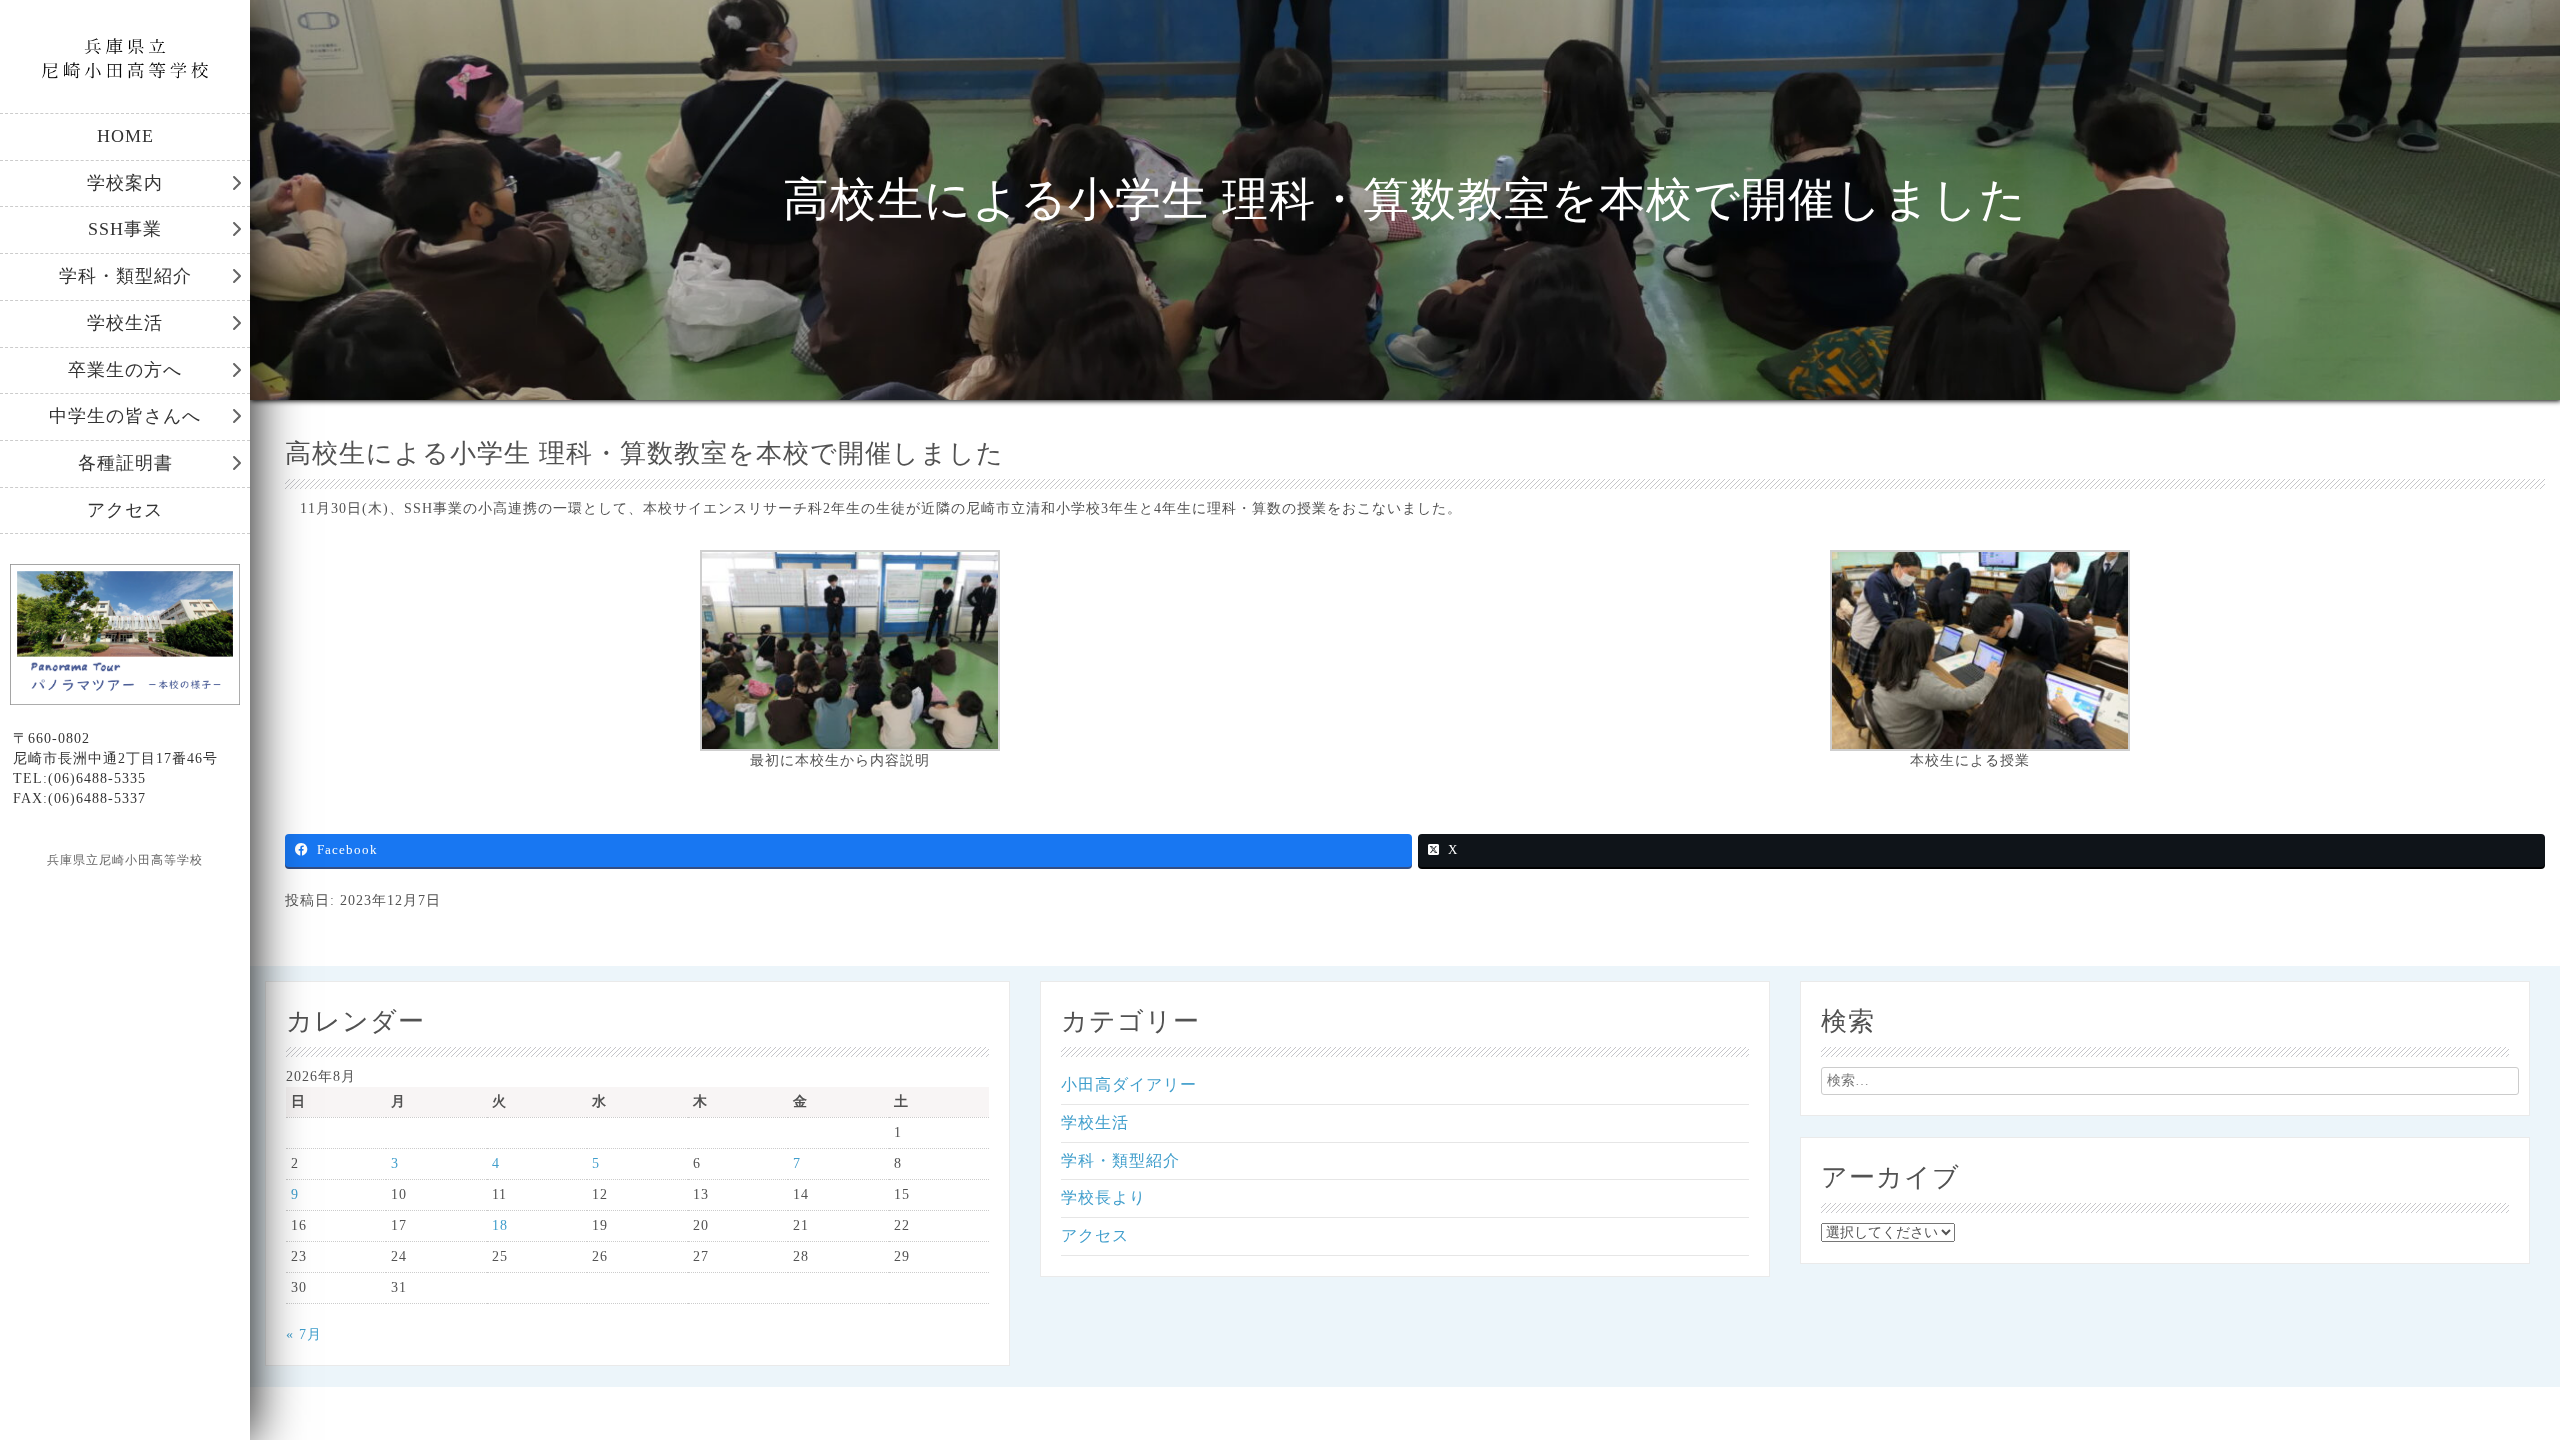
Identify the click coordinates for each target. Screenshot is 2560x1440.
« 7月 (304, 1334)
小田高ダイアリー (1129, 1084)
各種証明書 (125, 463)
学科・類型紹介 (125, 276)
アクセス (125, 510)
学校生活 (125, 323)
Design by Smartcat (125, 895)
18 (500, 1225)
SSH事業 (125, 229)
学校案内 (125, 183)
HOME (125, 136)
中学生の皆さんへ (125, 416)
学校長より (1103, 1197)
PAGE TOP (2489, 1378)
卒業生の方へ (125, 370)
